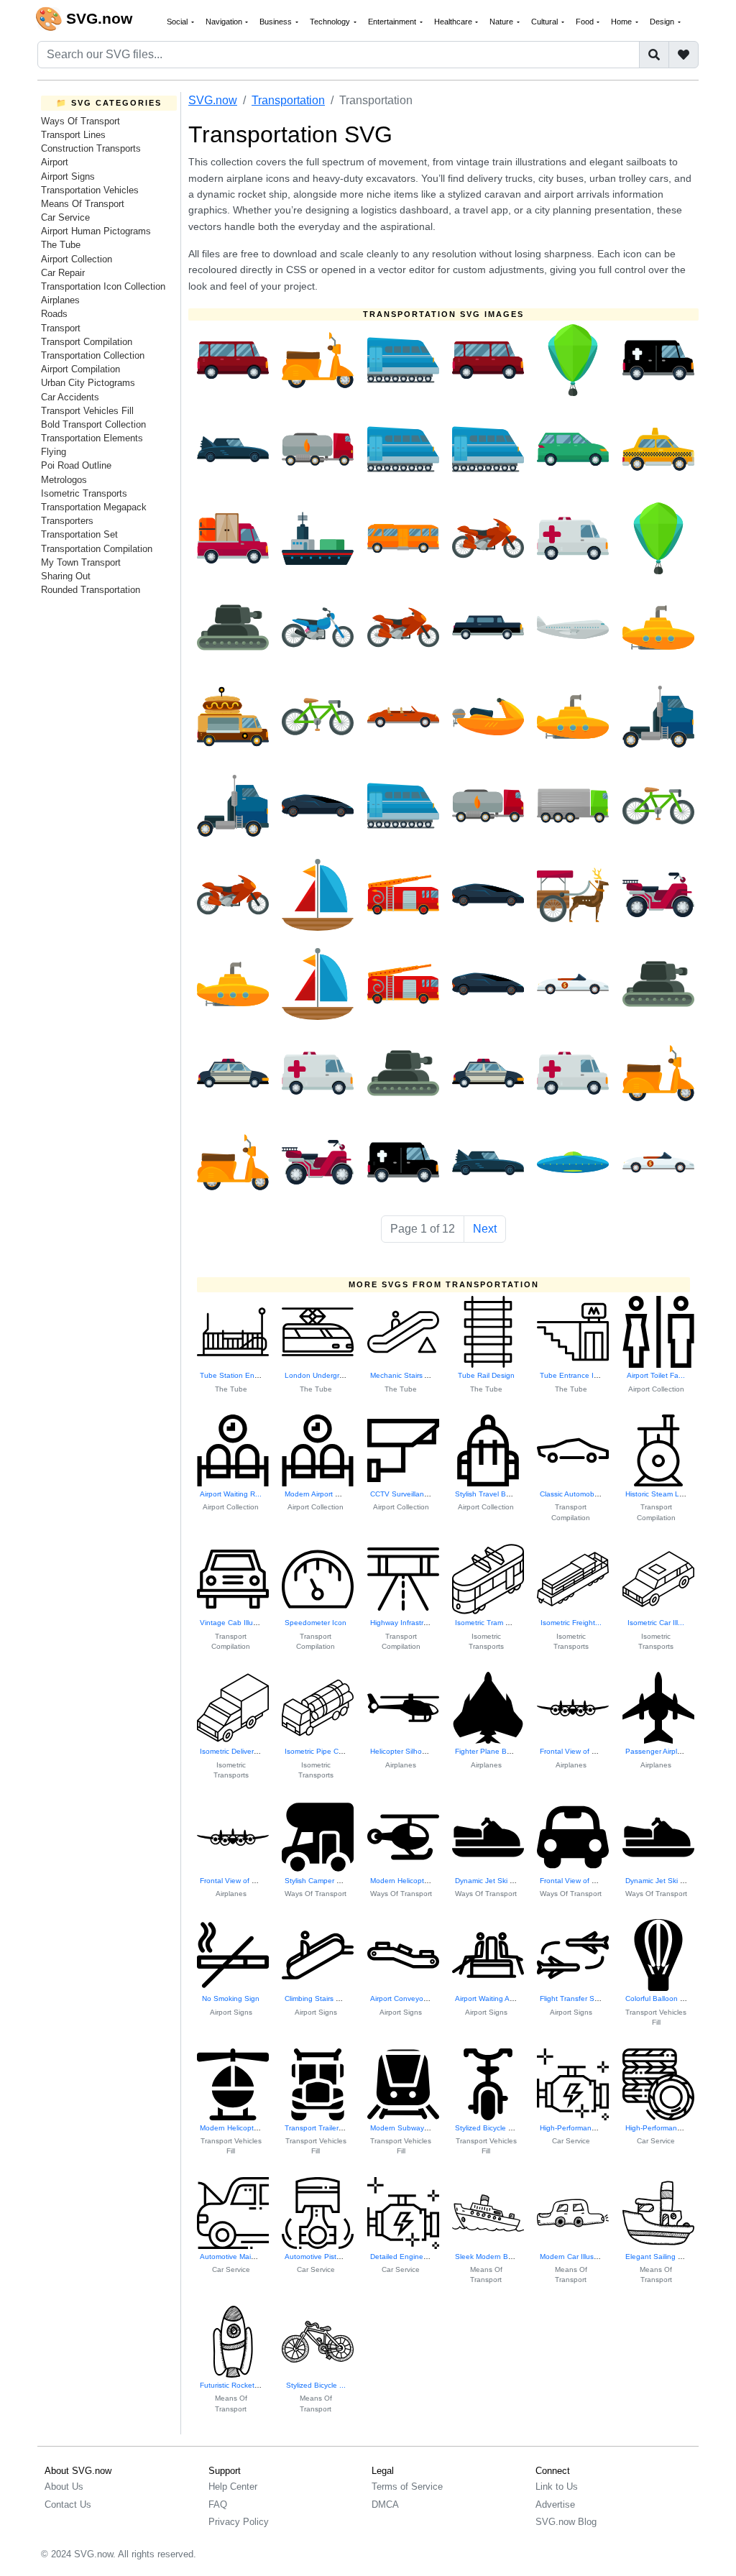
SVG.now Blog (566, 2522)
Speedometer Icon (316, 1623)
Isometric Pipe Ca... (317, 1751)
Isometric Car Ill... (656, 1623)
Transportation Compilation (97, 549)
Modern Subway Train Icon (415, 2128)
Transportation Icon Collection (103, 286)
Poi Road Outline (76, 465)
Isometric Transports (84, 493)
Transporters (67, 521)
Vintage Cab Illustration (239, 1623)
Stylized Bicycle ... (316, 2385)
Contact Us (68, 2504)
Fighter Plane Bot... (487, 1751)
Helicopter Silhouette (405, 1751)
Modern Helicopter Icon (238, 2128)
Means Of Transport (83, 204)
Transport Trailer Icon (320, 2128)
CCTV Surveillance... (404, 1494)
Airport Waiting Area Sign (496, 1998)
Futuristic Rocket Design (240, 2385)
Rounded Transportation (91, 590)
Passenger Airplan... (659, 1751)
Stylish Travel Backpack (494, 1494)
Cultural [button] (546, 22)
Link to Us (557, 2487)
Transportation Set (79, 534)
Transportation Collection (93, 355)
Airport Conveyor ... (402, 1998)
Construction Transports (91, 148)
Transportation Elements (92, 438)
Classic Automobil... (572, 1494)
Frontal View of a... (571, 1751)
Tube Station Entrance (238, 1375)
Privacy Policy (239, 2522)
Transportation (288, 100)
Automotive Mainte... (234, 2257)
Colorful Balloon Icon (660, 1998)
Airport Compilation (80, 369)
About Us (64, 2487)
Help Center (233, 2487)
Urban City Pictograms (88, 383)
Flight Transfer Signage (579, 1998)
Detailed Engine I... (402, 2257)
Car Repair (63, 273)
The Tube (61, 245)
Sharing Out (66, 576)
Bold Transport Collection (93, 424)
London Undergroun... (322, 1375)
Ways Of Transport (80, 121)
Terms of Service (407, 2487)
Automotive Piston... (318, 2257)
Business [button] (277, 22)
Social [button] (178, 22)
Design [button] (663, 22)
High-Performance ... (574, 2128)
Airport (55, 162)
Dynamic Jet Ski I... (487, 1881)
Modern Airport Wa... (318, 1494)
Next (485, 1229)
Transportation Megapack (94, 507)
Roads (54, 314)
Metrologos (64, 480)
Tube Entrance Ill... (571, 1375)
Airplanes (60, 300)
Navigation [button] (225, 22)
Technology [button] (331, 22)
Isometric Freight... (571, 1623)
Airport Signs (68, 176)
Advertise (555, 2504)
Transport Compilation (87, 342)
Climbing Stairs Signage (324, 1998)
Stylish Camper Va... (318, 1881)
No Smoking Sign (231, 1998)
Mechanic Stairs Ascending (415, 1375)
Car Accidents (70, 397)
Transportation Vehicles (90, 190)
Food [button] (586, 22)
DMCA (385, 2504)
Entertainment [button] (393, 22)
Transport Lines (73, 135)
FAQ (218, 2504)
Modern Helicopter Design (413, 1881)
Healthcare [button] (454, 22)
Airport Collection (77, 259)
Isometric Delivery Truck (239, 1751)
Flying (54, 452)
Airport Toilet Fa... (656, 1375)
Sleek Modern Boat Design (500, 2257)
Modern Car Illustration (577, 2257)
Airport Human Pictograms (96, 231)
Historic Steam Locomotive (669, 1494)
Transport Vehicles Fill (87, 411)
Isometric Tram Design (492, 1623)
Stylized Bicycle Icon (489, 2128)
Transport (61, 328)
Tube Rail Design (486, 1375)
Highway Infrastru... (402, 1623)
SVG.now (213, 100)
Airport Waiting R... (231, 1494)
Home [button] (622, 22)
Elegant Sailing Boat (659, 2257)
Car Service (65, 217)
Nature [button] (502, 22)
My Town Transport (81, 562)
